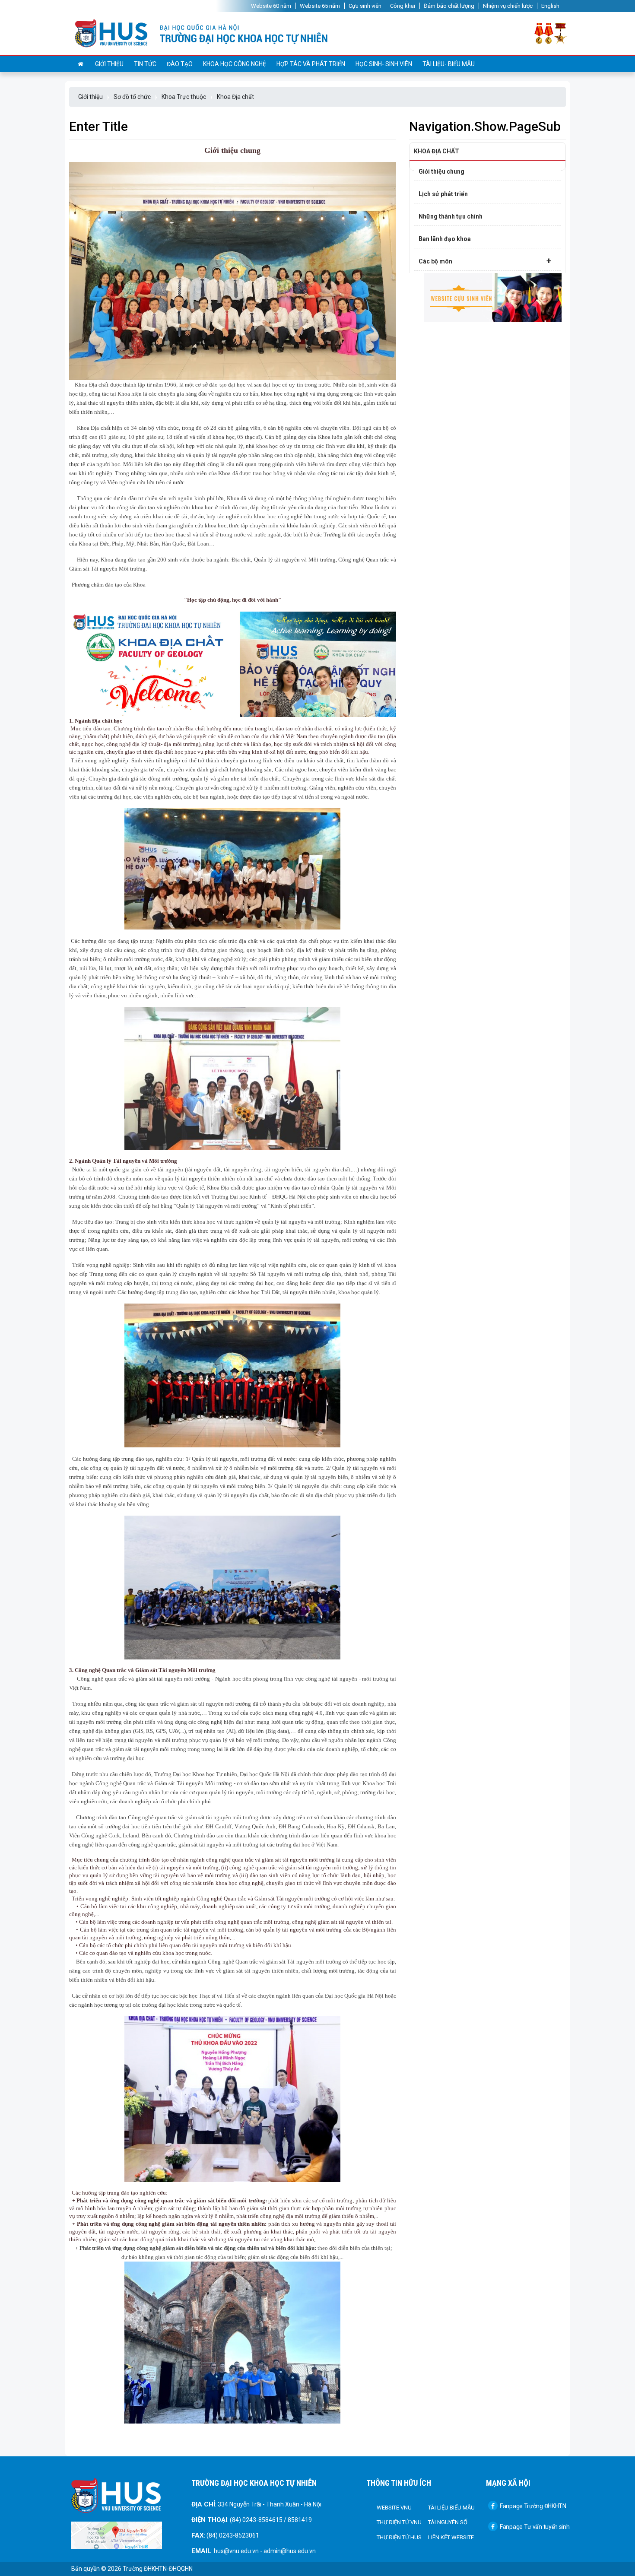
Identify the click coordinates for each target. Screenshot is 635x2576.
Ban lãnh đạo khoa (445, 239)
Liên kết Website (451, 2537)
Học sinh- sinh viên (384, 64)
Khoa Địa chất (235, 97)
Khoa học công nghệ (235, 64)
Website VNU (394, 2508)
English (550, 6)
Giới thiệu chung (441, 171)
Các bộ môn (485, 261)
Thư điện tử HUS (399, 2537)
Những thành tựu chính (451, 216)
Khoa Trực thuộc (184, 97)
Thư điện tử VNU (399, 2522)
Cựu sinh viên (365, 6)
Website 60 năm (271, 6)
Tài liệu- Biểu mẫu (449, 64)
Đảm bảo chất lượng (449, 6)
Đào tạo (180, 64)
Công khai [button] (403, 6)
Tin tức (145, 64)
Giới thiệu (109, 64)
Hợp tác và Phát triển (311, 64)
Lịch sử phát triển (443, 194)
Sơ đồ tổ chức (132, 97)
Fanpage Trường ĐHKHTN (533, 2506)
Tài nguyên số (448, 2522)
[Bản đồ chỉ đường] (117, 2535)
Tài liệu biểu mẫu (451, 2508)
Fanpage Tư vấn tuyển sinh (535, 2527)
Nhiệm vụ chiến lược (508, 6)
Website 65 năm (320, 6)
